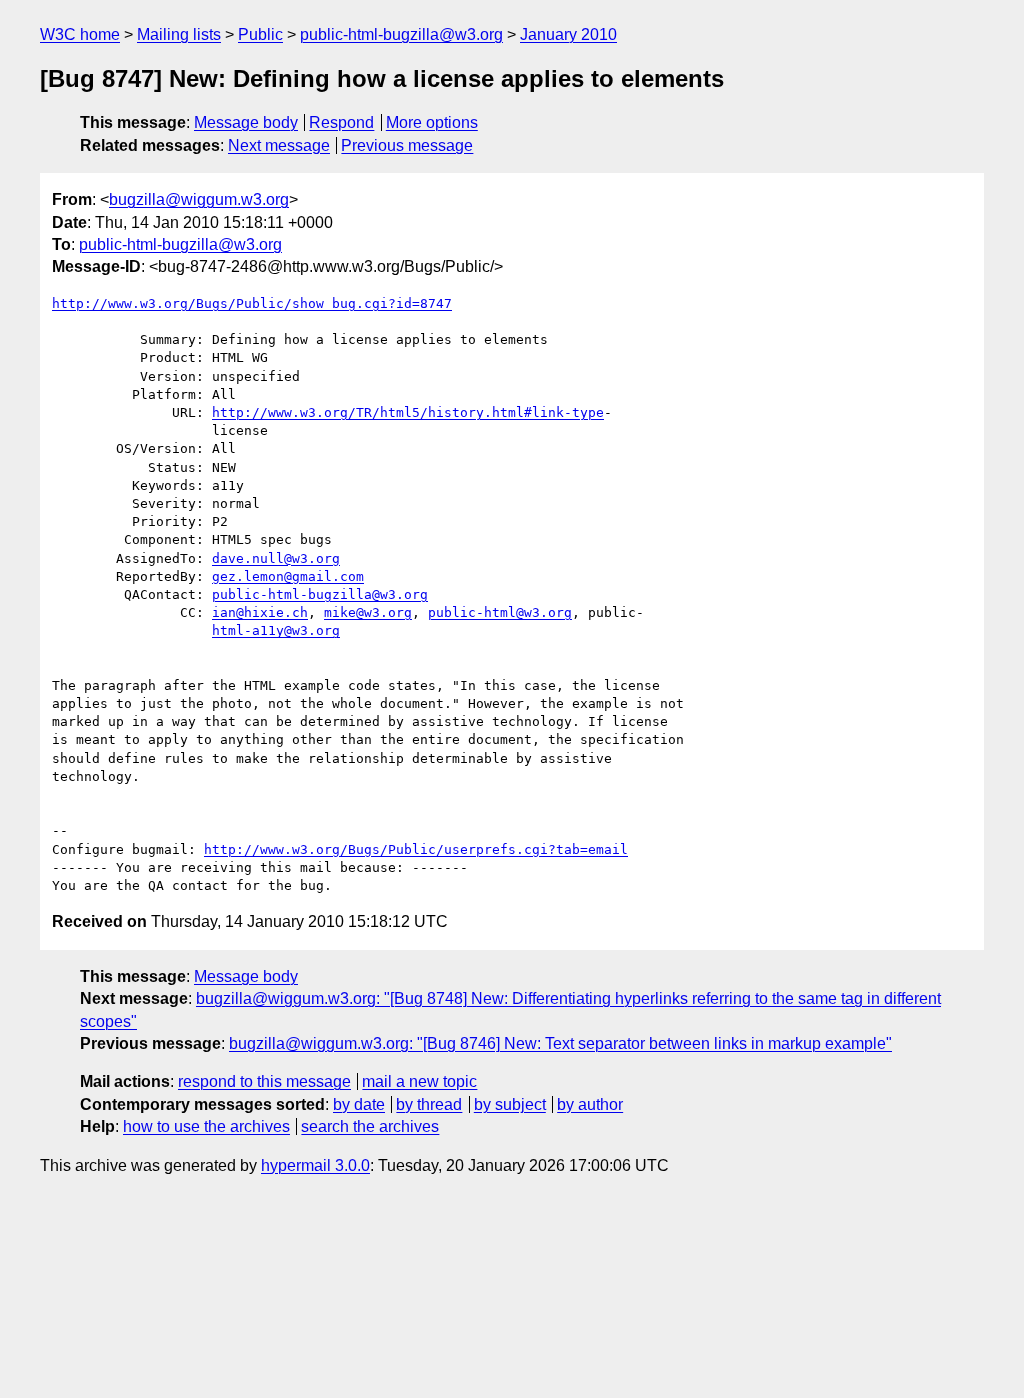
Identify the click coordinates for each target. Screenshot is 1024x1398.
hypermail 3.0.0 (315, 1165)
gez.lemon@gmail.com (288, 576)
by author (590, 1104)
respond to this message (264, 1081)
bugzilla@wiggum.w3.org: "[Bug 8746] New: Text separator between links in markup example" (560, 1043)
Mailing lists (179, 34)
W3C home (80, 34)
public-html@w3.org (500, 612)
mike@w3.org (368, 612)
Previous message (407, 145)
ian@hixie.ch (260, 612)
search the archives (370, 1126)
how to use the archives (206, 1126)
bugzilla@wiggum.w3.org (199, 199)
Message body (246, 122)
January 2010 (568, 34)
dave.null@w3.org (276, 558)
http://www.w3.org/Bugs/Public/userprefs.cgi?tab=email (416, 849)
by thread (429, 1104)
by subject (510, 1104)
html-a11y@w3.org (276, 630)
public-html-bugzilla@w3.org (401, 34)
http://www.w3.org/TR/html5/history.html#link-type (408, 412)
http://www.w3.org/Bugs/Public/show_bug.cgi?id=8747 (252, 303)
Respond (341, 122)
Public (260, 34)
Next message (279, 145)
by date (359, 1104)
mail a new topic (419, 1081)
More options (432, 122)
